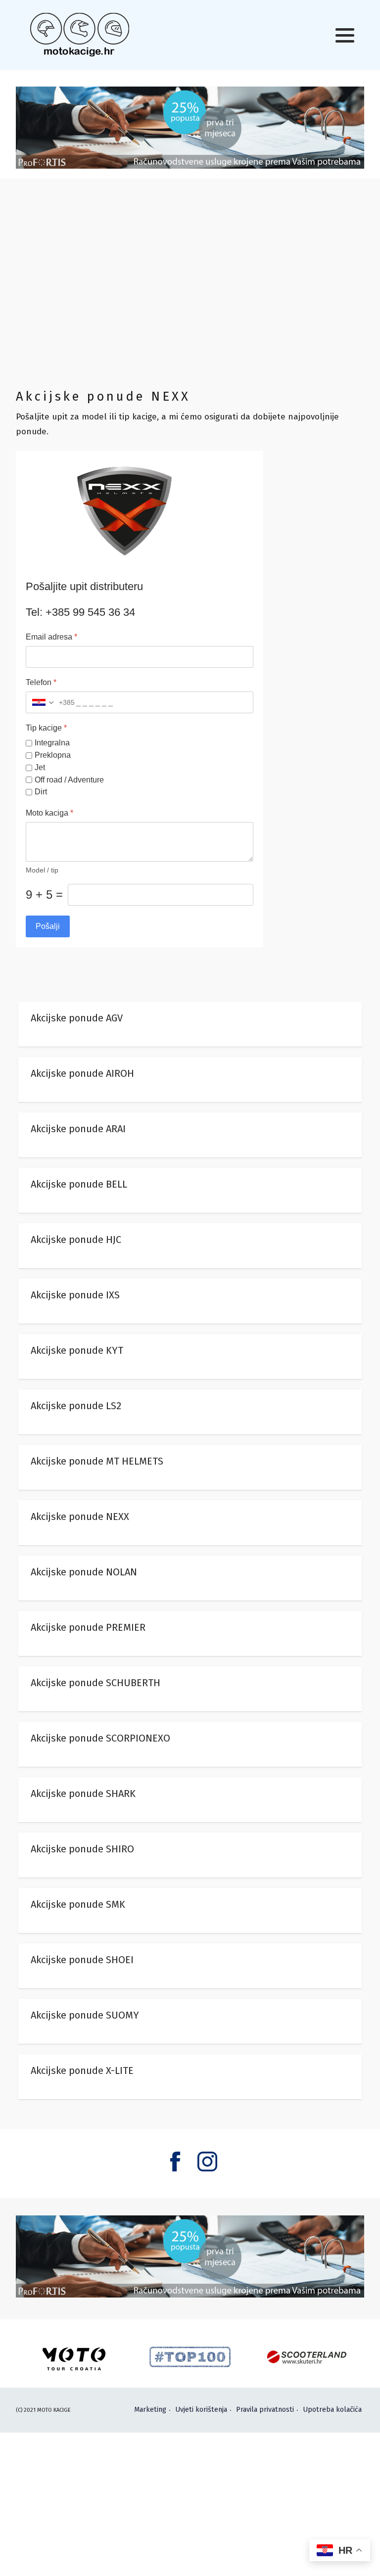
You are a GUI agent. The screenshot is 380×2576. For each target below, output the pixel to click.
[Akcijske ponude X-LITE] (190, 2077)
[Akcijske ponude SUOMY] (190, 2022)
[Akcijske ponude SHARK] (190, 1800)
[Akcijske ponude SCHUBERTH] (190, 1689)
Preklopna (53, 755)
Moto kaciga (49, 813)
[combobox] (50, 703)
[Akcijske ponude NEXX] (190, 1523)
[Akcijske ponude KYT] (190, 1357)
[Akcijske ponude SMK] (190, 1911)
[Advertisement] (190, 282)
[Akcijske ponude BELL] (190, 1191)
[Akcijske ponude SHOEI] (190, 1966)
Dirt (41, 792)
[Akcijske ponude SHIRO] (190, 1855)
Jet (40, 767)
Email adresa (51, 637)
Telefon (41, 683)
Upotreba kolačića (332, 2410)
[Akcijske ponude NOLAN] (190, 1578)
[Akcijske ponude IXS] (190, 1301)
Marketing (150, 2410)
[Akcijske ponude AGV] (190, 1024)
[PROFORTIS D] (190, 127)
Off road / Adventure (69, 780)
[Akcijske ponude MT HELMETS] (190, 1468)
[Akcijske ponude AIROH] (190, 1080)
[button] (345, 35)
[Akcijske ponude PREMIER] (190, 1634)
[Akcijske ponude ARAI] (190, 1135)
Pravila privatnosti (265, 2410)
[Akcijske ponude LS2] (190, 1412)
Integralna (52, 743)
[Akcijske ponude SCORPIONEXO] (190, 1745)
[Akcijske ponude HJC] (190, 1246)
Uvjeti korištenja (201, 2410)
